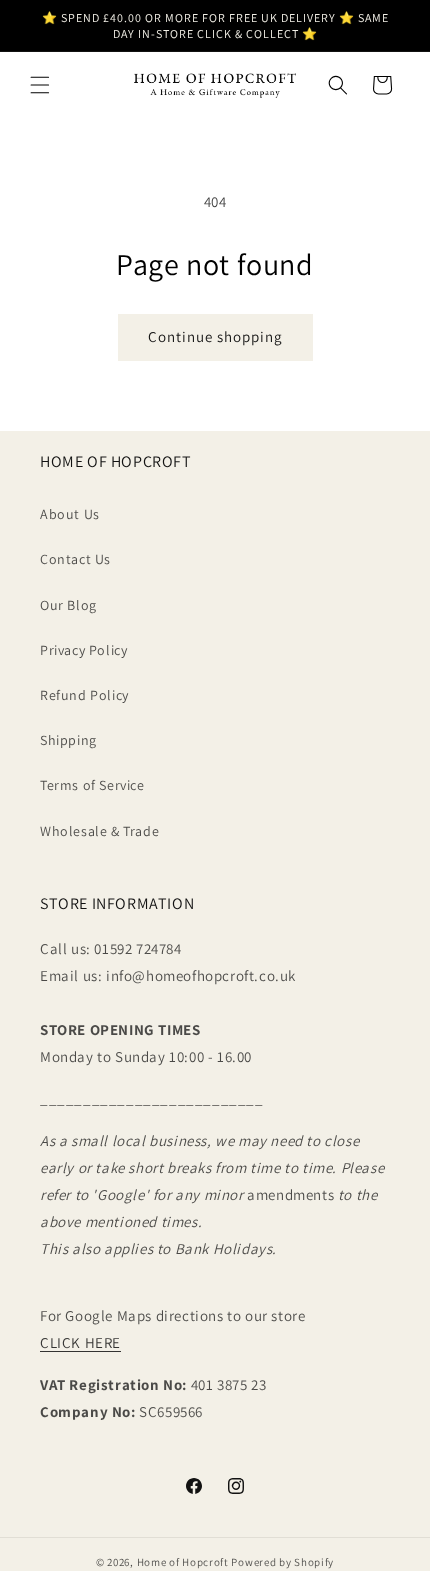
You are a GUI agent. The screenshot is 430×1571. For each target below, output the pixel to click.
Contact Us (75, 559)
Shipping (68, 740)
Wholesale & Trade (99, 831)
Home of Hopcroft (183, 1562)
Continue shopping (215, 336)
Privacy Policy (83, 650)
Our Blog (68, 605)
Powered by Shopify (282, 1562)
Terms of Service (92, 785)
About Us (70, 514)
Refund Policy (84, 695)
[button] (40, 85)
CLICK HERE (80, 1342)
